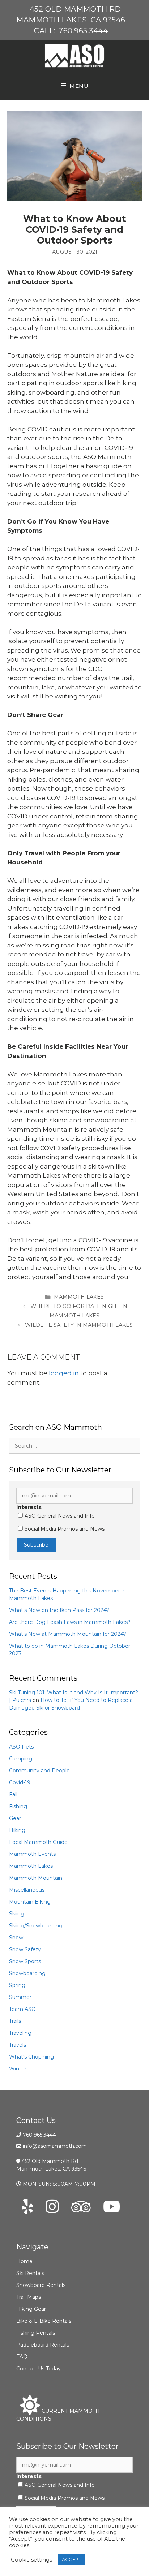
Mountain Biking (30, 1902)
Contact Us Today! (39, 2369)
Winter (18, 2069)
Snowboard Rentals (41, 2285)
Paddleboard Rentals (43, 2345)
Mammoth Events (32, 1854)
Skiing (17, 1914)
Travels (18, 2045)
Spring (17, 1985)
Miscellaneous (27, 1890)
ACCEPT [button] (71, 2559)
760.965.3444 (83, 31)
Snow (16, 1938)
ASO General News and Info (60, 1516)
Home (24, 2261)
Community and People (39, 1771)
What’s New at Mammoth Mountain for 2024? (68, 1634)
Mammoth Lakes (79, 1297)
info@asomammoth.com (55, 2146)
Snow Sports (25, 1961)
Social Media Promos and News (65, 1529)
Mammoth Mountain (36, 1878)
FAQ (22, 2357)
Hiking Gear (31, 2309)
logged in (64, 1373)
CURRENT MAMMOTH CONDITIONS (58, 2415)
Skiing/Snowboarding (36, 1926)
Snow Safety (25, 1949)
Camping (21, 1759)
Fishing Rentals (36, 2333)
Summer (20, 1997)
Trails (15, 2021)
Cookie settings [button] (31, 2560)
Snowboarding (27, 1973)
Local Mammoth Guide (38, 1842)
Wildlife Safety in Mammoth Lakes (79, 1325)
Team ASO (22, 2009)
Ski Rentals (30, 2273)
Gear (15, 1818)
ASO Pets (21, 1747)
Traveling (20, 2033)
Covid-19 (20, 1782)
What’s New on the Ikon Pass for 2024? (59, 1610)
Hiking (17, 1830)
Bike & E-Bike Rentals (44, 2321)
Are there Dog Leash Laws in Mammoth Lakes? (70, 1622)
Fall (13, 1794)
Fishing (18, 1806)
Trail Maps (29, 2297)
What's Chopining (31, 2057)
